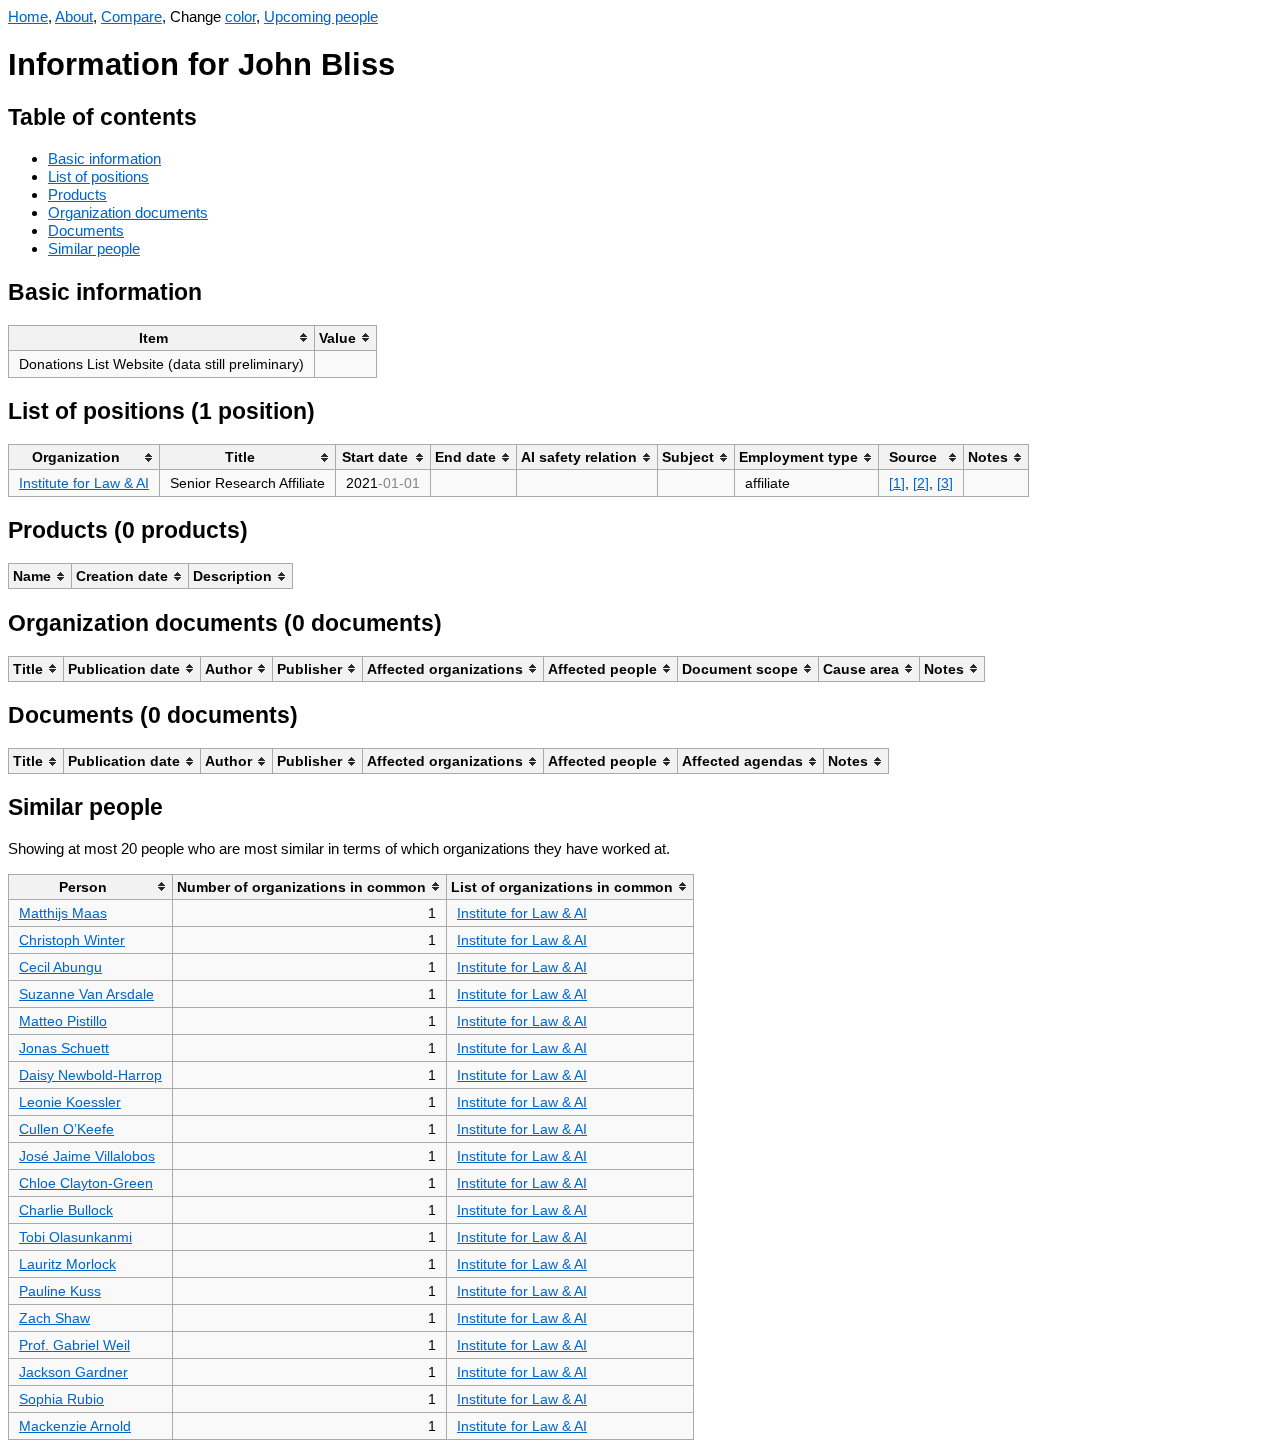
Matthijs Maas (63, 913)
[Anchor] (212, 114)
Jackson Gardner (73, 1372)
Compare (131, 16)
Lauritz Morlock (67, 1264)
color (240, 16)
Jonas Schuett (64, 1048)
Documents (86, 230)
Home (28, 16)
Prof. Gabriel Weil (74, 1345)
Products (77, 194)
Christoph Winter (72, 940)
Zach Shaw (54, 1318)
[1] (897, 483)
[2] (921, 483)
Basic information (104, 158)
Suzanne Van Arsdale (86, 994)
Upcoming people (321, 16)
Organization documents (128, 212)
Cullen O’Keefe (66, 1129)
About (74, 16)
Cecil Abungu (60, 967)
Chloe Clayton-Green (86, 1183)
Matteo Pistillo (63, 1021)
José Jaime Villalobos (87, 1156)
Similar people (94, 248)
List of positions (98, 176)
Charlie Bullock (66, 1210)
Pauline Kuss (60, 1291)
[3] (945, 483)
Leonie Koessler (70, 1102)
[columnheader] (162, 337)
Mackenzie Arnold (75, 1426)
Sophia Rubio (61, 1399)
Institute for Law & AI (84, 483)
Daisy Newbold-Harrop (90, 1075)
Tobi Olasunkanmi (75, 1237)
